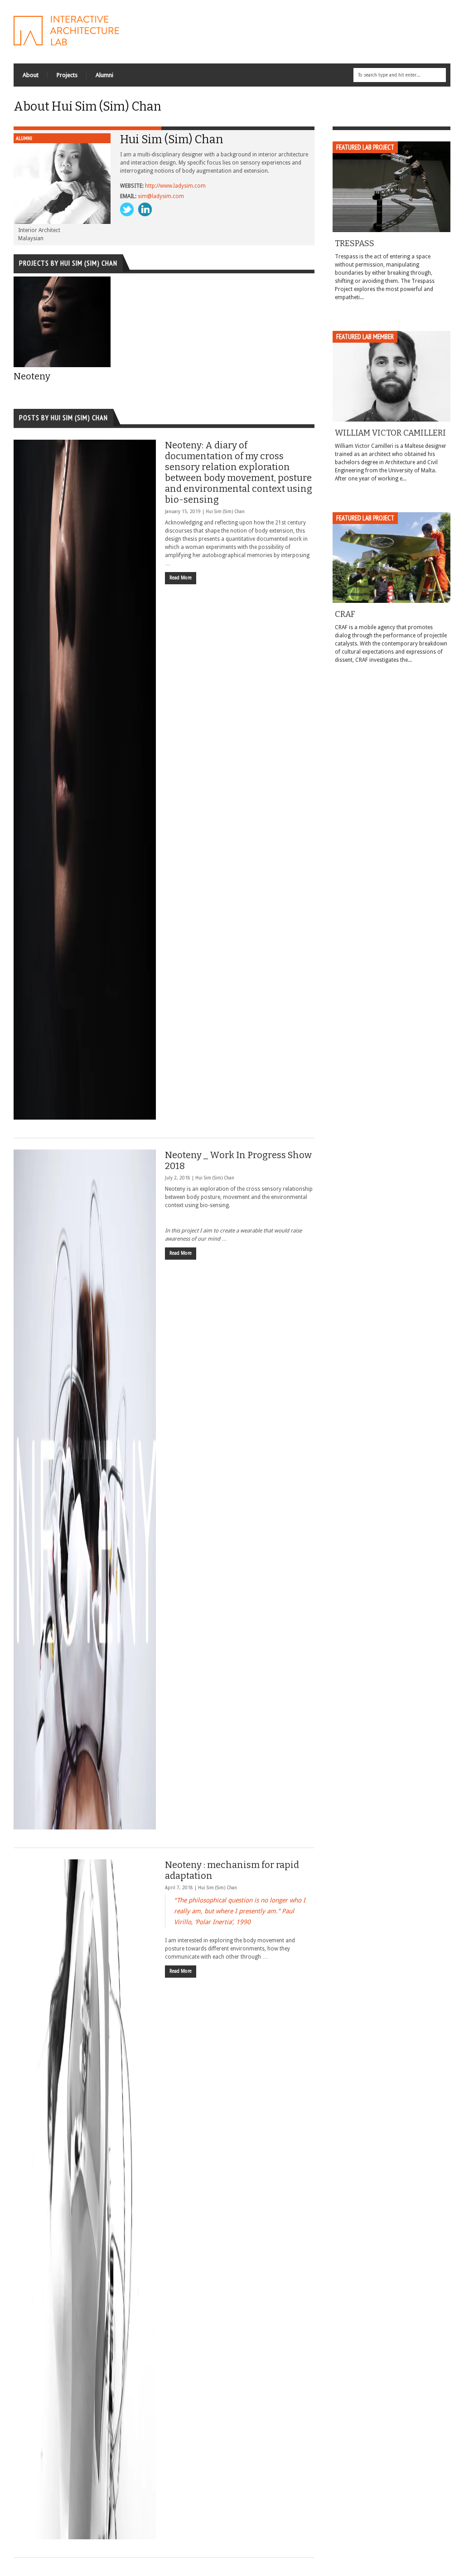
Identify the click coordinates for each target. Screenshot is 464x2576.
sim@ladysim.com (161, 196)
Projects (67, 75)
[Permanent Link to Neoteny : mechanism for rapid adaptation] (85, 2199)
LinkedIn (145, 209)
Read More (181, 578)
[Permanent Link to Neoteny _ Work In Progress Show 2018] (85, 1489)
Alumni (104, 75)
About (31, 75)
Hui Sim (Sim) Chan (225, 512)
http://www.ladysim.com (175, 186)
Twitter (127, 209)
